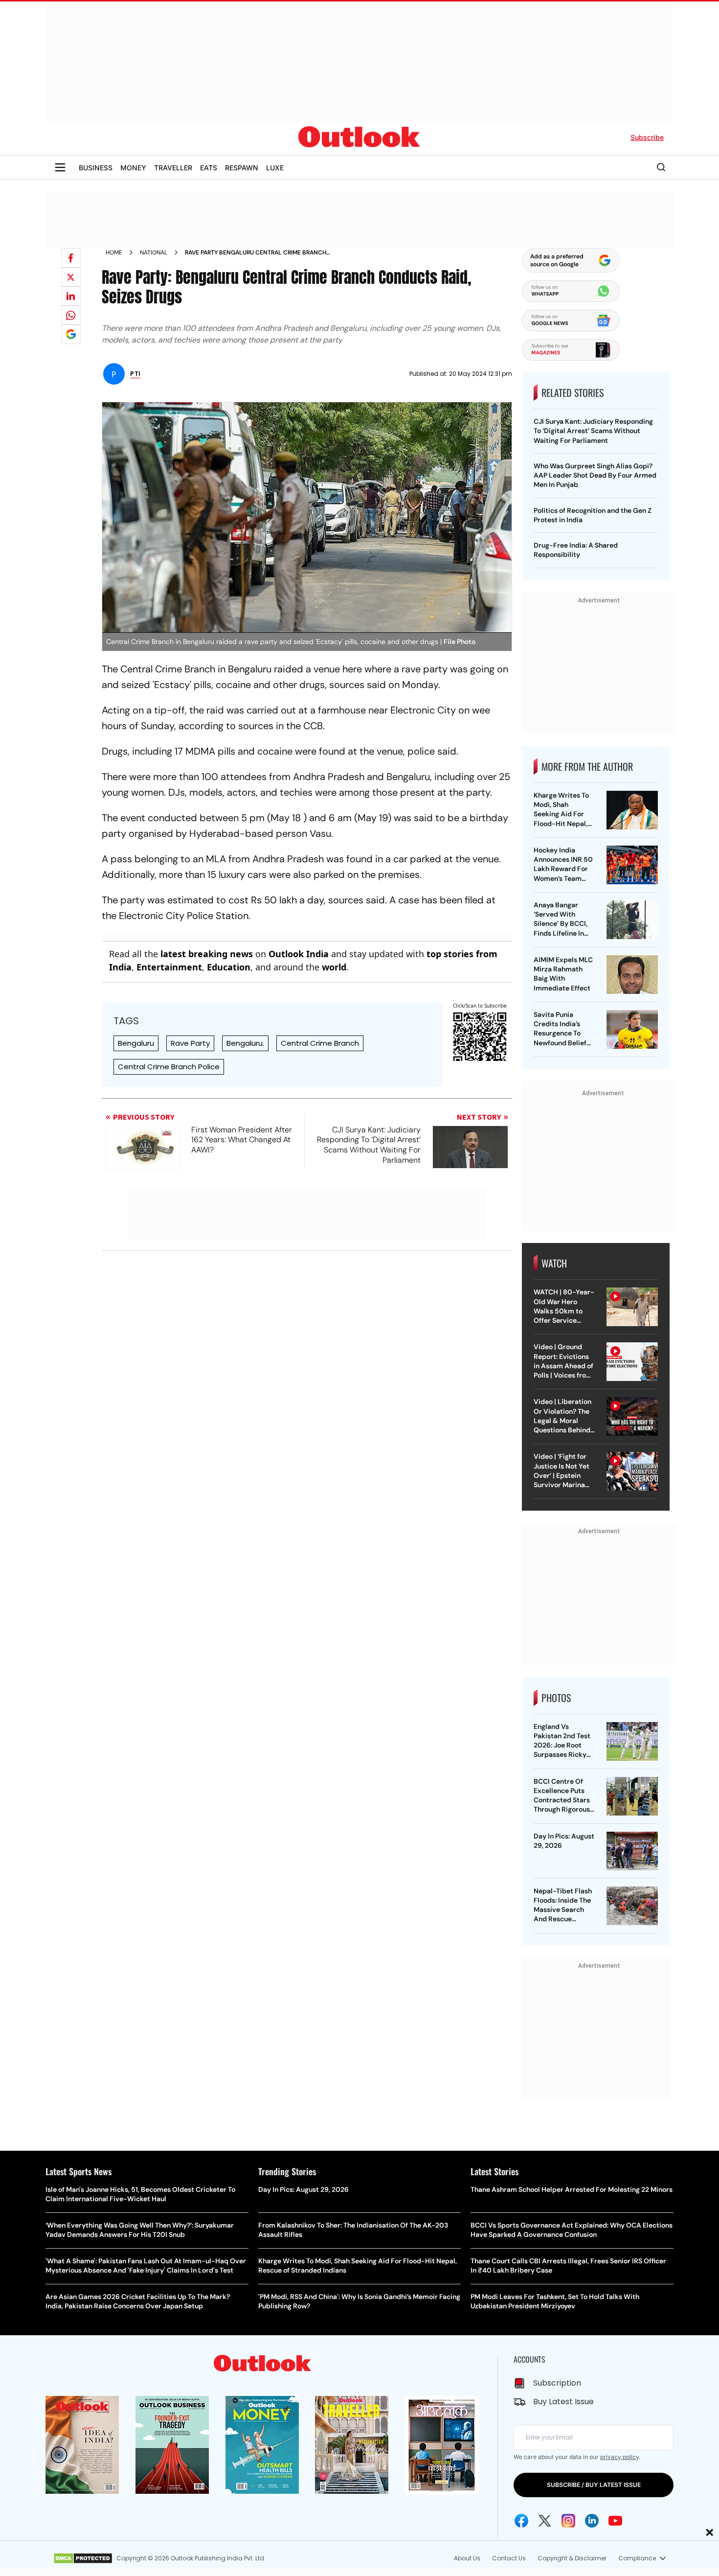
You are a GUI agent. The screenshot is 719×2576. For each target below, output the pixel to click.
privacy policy (619, 2457)
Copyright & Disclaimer (572, 2558)
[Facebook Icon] (521, 2521)
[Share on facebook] (71, 258)
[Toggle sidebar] (60, 167)
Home (114, 253)
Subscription (557, 2383)
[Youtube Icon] (615, 2521)
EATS (209, 168)
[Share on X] (71, 277)
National (154, 253)
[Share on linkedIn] (71, 296)
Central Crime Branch (320, 1043)
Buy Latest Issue (563, 2402)
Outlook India (299, 954)
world (334, 967)
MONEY (133, 168)
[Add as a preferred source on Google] (71, 334)
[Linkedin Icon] (592, 2521)
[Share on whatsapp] (71, 315)
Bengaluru (136, 1043)
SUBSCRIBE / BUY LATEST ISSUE (594, 2485)
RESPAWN (242, 168)
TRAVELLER (173, 168)
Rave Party (190, 1043)
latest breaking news (207, 954)
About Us (467, 2558)
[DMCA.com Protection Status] (83, 2558)
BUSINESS (96, 168)
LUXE (275, 168)
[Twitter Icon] (545, 2521)
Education (229, 967)
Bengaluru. (245, 1043)
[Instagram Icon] (568, 2521)
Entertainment (169, 967)
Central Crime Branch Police (169, 1067)
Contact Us (509, 2558)
